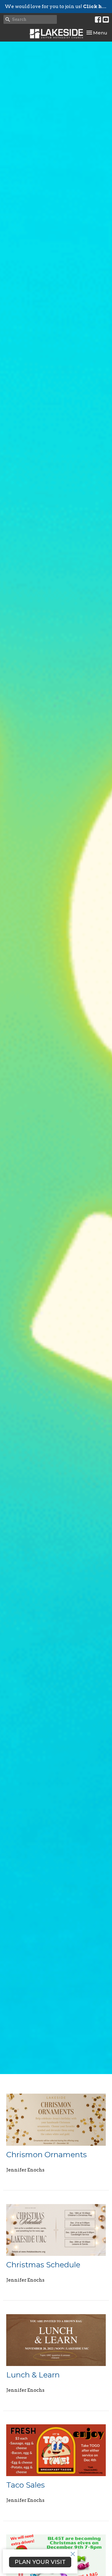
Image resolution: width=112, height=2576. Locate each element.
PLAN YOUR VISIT (40, 2562)
